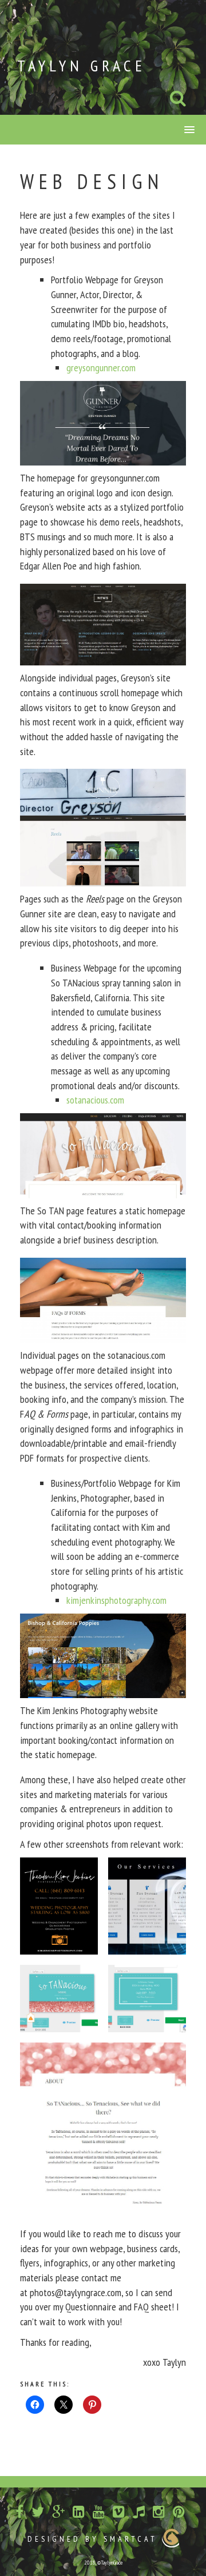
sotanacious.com (95, 1100)
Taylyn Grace (82, 65)
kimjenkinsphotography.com (116, 1600)
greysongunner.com (101, 368)
